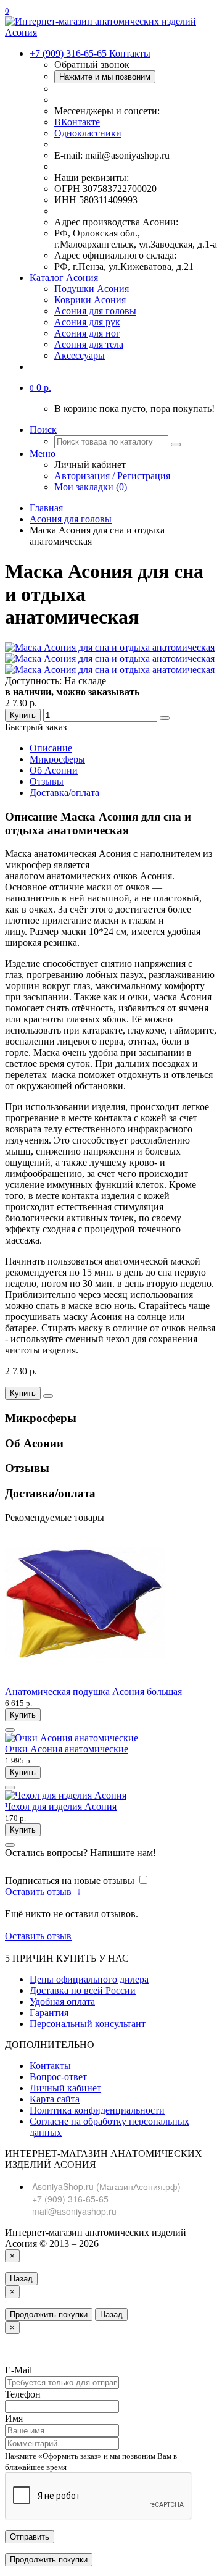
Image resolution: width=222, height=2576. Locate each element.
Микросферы (57, 759)
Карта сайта (55, 2099)
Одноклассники (88, 133)
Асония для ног (87, 333)
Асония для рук (87, 322)
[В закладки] (165, 718)
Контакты (50, 2066)
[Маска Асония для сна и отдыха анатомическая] (110, 647)
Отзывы (47, 781)
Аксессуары (80, 355)
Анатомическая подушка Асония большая (93, 1692)
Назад (21, 2279)
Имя (14, 2418)
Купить (23, 715)
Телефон (23, 2394)
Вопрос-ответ (58, 2077)
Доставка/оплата (64, 792)
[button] (40, 387)
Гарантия (49, 2013)
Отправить (30, 2537)
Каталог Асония (64, 278)
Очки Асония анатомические (67, 1749)
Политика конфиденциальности (97, 2110)
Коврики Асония (90, 300)
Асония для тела (89, 344)
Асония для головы (95, 311)
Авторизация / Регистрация (112, 476)
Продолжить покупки (49, 2315)
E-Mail (18, 2370)
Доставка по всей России (83, 1990)
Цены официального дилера (89, 1979)
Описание (51, 748)
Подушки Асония (92, 289)
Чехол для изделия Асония (61, 1806)
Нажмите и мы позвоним (105, 77)
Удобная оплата (62, 2001)
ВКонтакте (77, 122)
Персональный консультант (88, 2024)
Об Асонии (54, 770)
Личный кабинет (65, 2088)
